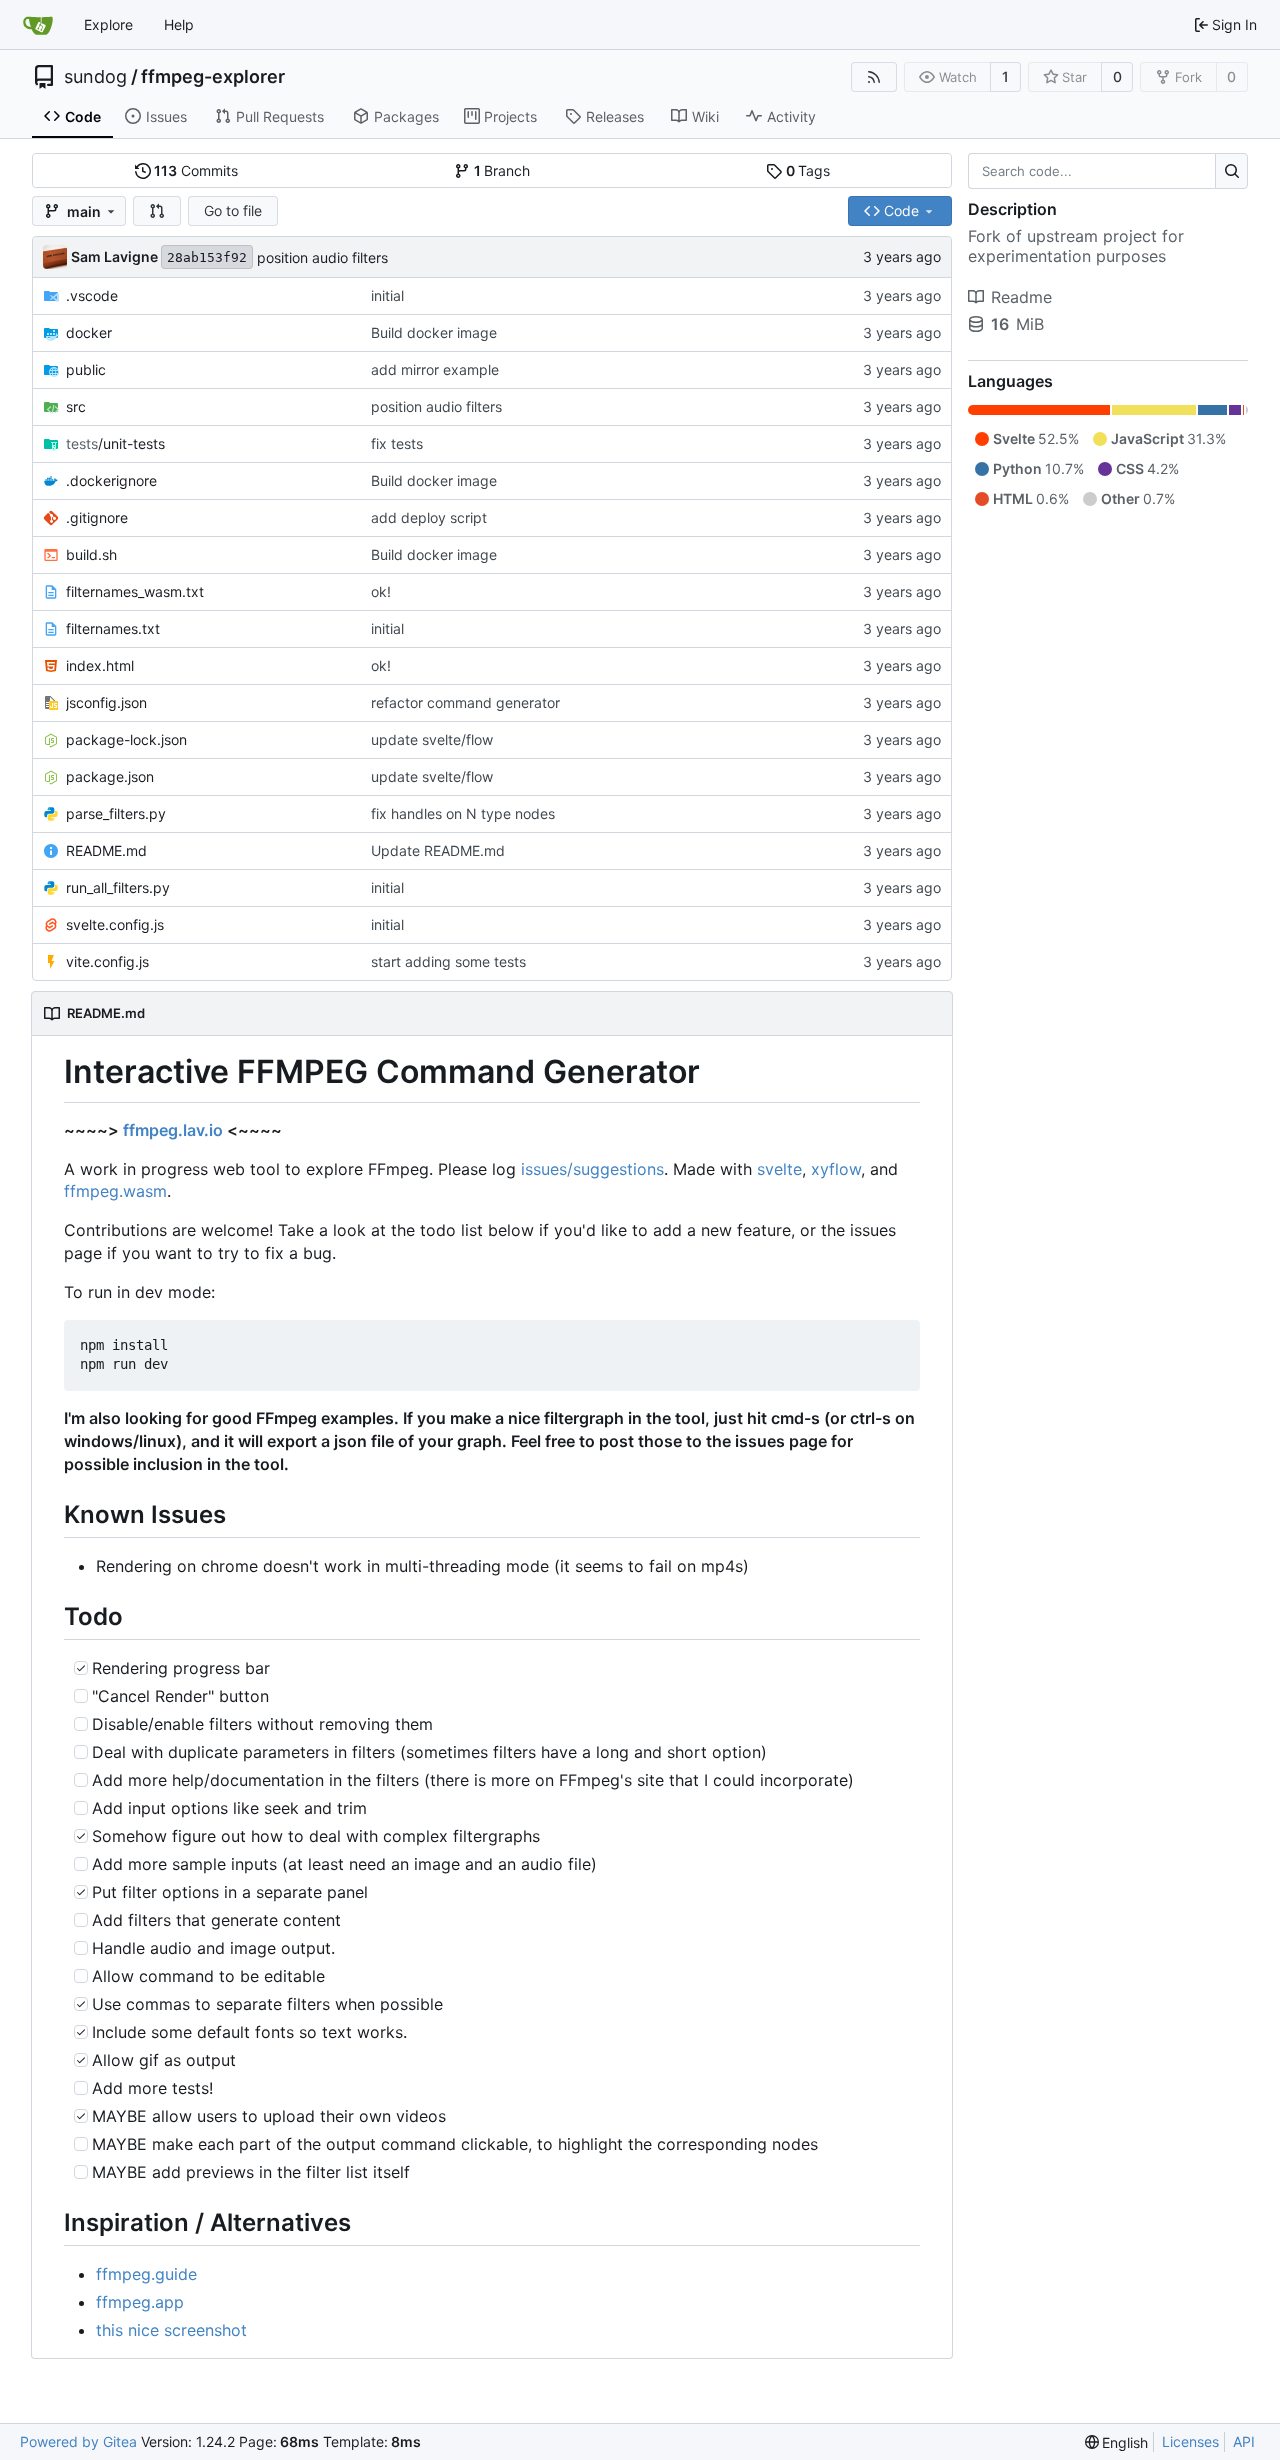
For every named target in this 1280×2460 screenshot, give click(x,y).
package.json (110, 776)
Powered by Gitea (78, 2441)
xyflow (836, 1169)
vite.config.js (107, 961)
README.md (106, 850)
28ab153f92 (207, 257)
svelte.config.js (115, 924)
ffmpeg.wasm (115, 1191)
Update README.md (438, 850)
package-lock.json (126, 739)
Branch (502, 170)
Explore (108, 24)
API (1244, 2441)
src (76, 406)
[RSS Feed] (874, 77)
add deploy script (429, 517)
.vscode (92, 295)
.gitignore (97, 517)
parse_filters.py (116, 813)
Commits (196, 170)
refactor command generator (465, 702)
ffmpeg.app (140, 2302)
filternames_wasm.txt (135, 591)
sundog (95, 77)
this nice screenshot (171, 2330)
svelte (779, 1169)
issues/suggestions (592, 1169)
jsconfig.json (106, 702)
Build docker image (434, 332)
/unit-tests (115, 443)
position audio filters (322, 257)
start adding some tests (448, 961)
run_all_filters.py (118, 887)
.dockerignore (111, 480)
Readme (1021, 297)
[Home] (38, 25)
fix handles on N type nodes (463, 813)
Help (179, 24)
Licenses (1190, 2441)
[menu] (1117, 2442)
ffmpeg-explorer (213, 77)
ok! (381, 591)
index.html (100, 665)
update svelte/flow (432, 739)
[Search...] (1231, 171)
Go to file (233, 210)
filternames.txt (113, 628)
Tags (808, 170)
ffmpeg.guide (146, 2274)
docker (89, 332)
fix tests (397, 443)
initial (387, 295)
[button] (157, 211)
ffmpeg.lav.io (173, 1130)
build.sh (91, 554)
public (86, 369)
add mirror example (435, 369)
